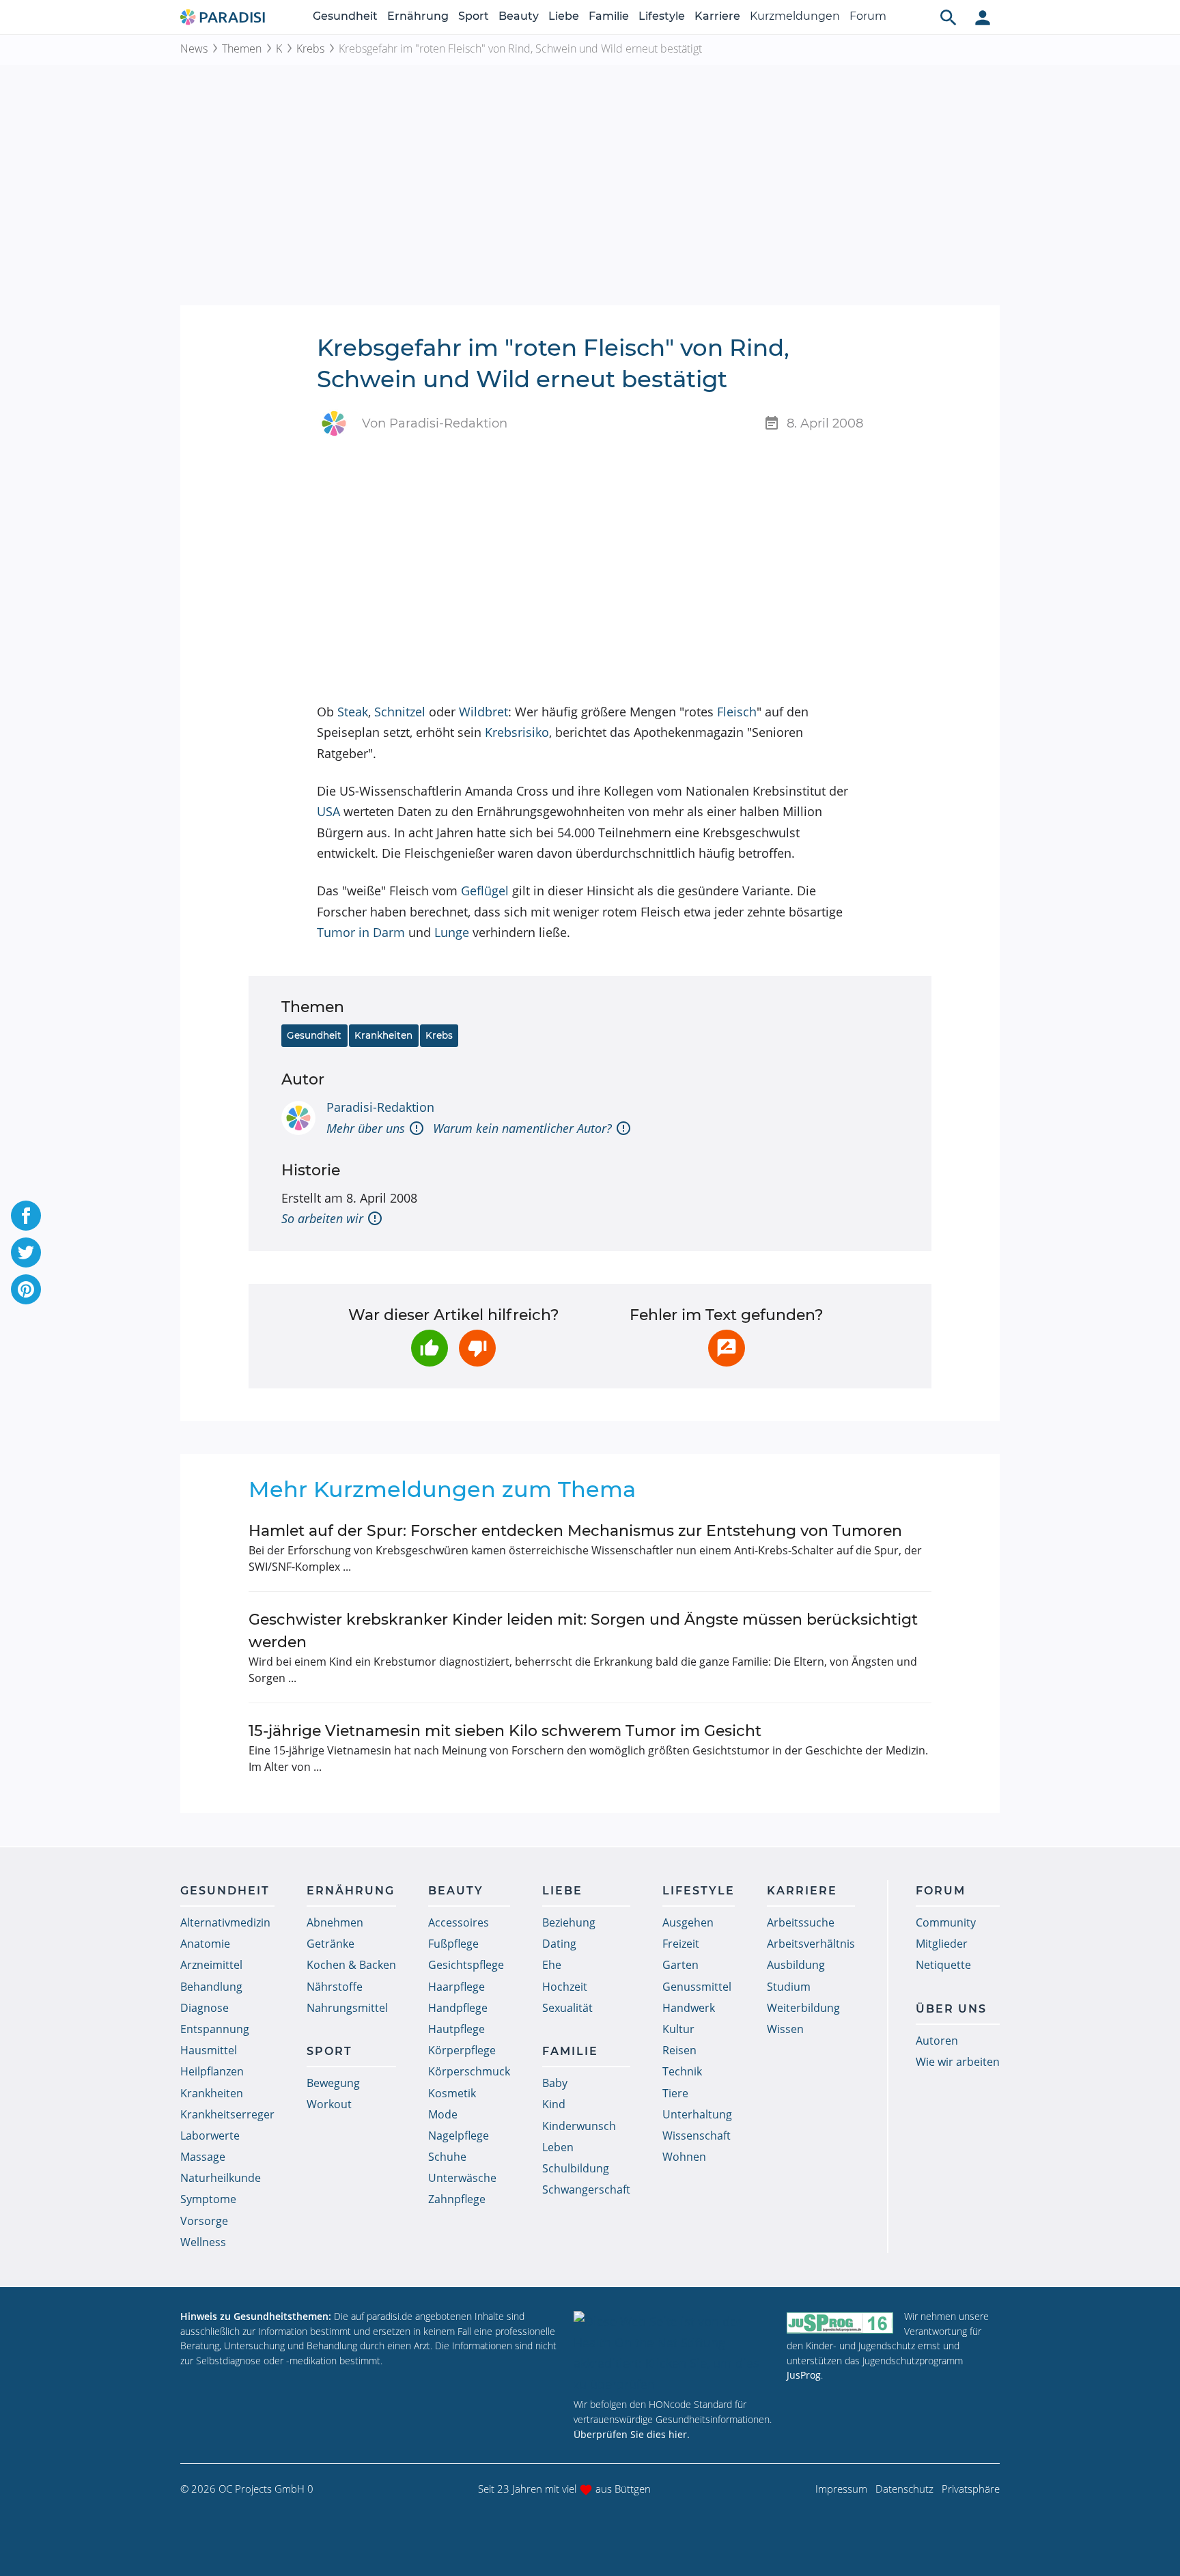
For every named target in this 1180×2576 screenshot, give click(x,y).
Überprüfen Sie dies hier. (632, 2434)
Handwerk (689, 2008)
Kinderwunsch (579, 2126)
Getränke (331, 1944)
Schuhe (447, 2157)
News (194, 48)
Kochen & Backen (351, 1965)
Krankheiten (383, 1035)
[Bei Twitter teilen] (26, 1252)
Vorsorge (204, 2221)
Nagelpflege (459, 2136)
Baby (555, 2083)
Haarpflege (456, 1987)
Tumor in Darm (361, 932)
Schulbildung (576, 2168)
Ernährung (418, 16)
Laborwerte (210, 2136)
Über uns (951, 2009)
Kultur (678, 2029)
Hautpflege (456, 2029)
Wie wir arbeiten (958, 2062)
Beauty (519, 16)
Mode (443, 2114)
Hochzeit (565, 1987)
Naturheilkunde (221, 2178)
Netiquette (943, 1965)
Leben (558, 2147)
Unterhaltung (697, 2114)
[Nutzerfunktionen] (983, 17)
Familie (609, 16)
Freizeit (681, 1944)
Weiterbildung (803, 2008)
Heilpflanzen (212, 2071)
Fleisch (737, 712)
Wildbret (483, 712)
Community (946, 1922)
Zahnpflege (457, 2199)
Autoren (937, 2041)
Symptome (208, 2199)
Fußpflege (453, 1944)
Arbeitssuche (801, 1922)
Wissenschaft (697, 2136)
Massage (203, 2157)
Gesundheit (345, 16)
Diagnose (205, 2008)
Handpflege (458, 2008)
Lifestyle (662, 16)
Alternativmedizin (225, 1922)
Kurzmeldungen (795, 16)
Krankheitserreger (227, 2114)
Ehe (552, 1965)
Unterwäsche (462, 2178)
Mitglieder (942, 1944)
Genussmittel (697, 1987)
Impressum (841, 2489)
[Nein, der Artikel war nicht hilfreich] (477, 1348)
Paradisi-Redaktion (380, 1107)
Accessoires (459, 1922)
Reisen (679, 2050)
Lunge (452, 932)
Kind (554, 2104)
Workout (329, 2104)
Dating (559, 1944)
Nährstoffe (335, 1987)
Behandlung (211, 1987)
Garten (680, 1965)
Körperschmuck (469, 2071)
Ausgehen (688, 1922)
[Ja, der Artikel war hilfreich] (430, 1348)
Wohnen (684, 2157)
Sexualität (567, 2008)
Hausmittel (209, 2050)
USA (328, 811)
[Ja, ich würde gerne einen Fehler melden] (727, 1348)
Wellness (203, 2242)
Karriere (717, 16)
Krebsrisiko (517, 732)
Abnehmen (335, 1922)
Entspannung (215, 2029)
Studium (789, 1987)
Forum (868, 16)
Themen (242, 48)
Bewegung (333, 2083)
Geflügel (485, 891)
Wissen (785, 2029)
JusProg (804, 2375)
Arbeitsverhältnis (811, 1944)
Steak (353, 712)
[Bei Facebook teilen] (26, 1216)
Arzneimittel (211, 1965)
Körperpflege (462, 2050)
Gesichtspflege (466, 1965)
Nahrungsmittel (347, 2008)
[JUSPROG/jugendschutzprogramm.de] (840, 2322)
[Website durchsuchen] (949, 17)
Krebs (310, 48)
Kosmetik (452, 2093)
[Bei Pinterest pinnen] (26, 1289)
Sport (474, 16)
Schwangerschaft (586, 2189)
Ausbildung (796, 1965)
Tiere (675, 2093)
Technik (682, 2071)
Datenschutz (904, 2489)
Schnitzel (400, 712)
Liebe (564, 16)
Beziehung (569, 1922)
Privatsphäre (971, 2489)
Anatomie (205, 1944)
